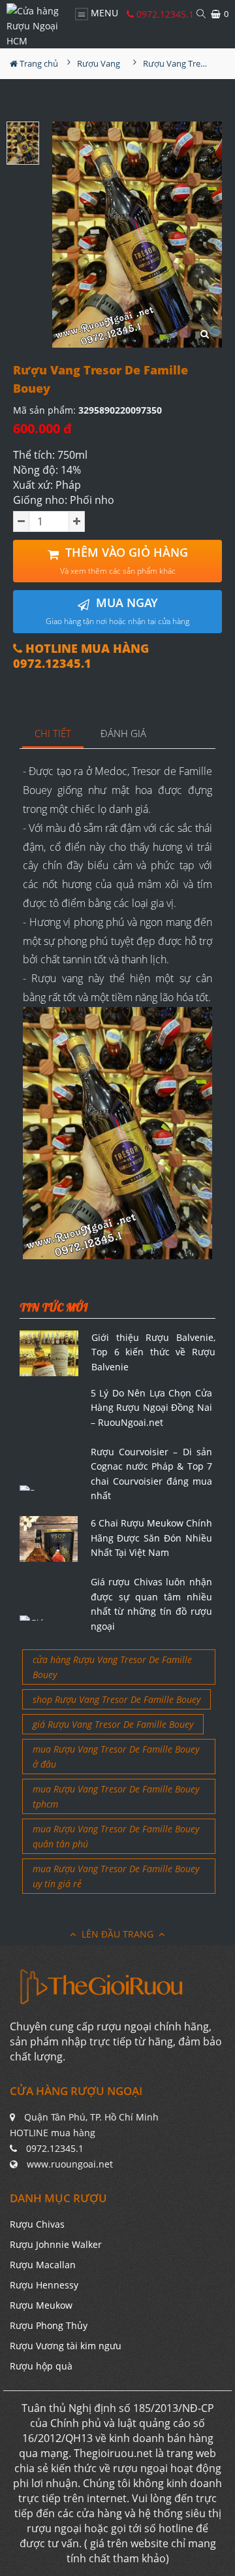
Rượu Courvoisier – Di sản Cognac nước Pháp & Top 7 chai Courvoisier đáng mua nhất (152, 1474)
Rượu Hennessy (44, 2285)
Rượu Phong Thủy (49, 2325)
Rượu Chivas (37, 2224)
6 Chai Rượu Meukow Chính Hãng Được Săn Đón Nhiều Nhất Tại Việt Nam (152, 1538)
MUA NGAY (117, 611)
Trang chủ (38, 63)
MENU (103, 13)
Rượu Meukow (41, 2305)
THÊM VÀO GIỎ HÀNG (124, 560)
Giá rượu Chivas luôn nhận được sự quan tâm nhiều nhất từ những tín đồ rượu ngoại (152, 1604)
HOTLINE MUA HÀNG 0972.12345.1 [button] (81, 656)
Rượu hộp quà (41, 2366)
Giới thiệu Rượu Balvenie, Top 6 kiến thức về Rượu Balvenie (153, 1352)
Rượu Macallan (43, 2265)
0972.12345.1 (164, 14)
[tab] (53, 734)
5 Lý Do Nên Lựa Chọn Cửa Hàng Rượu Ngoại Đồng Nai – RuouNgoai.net (152, 1408)
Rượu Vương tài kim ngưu (66, 2346)
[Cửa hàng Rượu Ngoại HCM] (34, 26)
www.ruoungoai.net (70, 2164)
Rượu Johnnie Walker (56, 2244)
